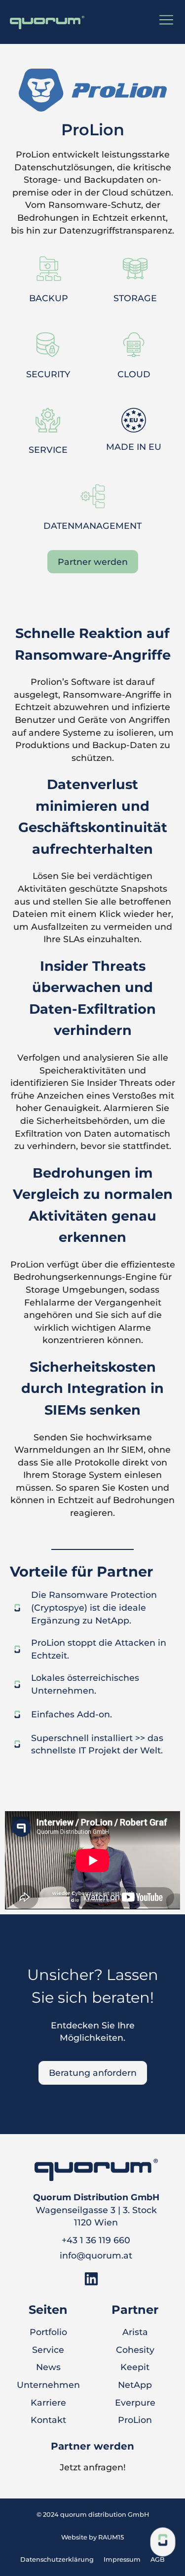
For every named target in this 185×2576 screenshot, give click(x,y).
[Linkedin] (91, 2279)
